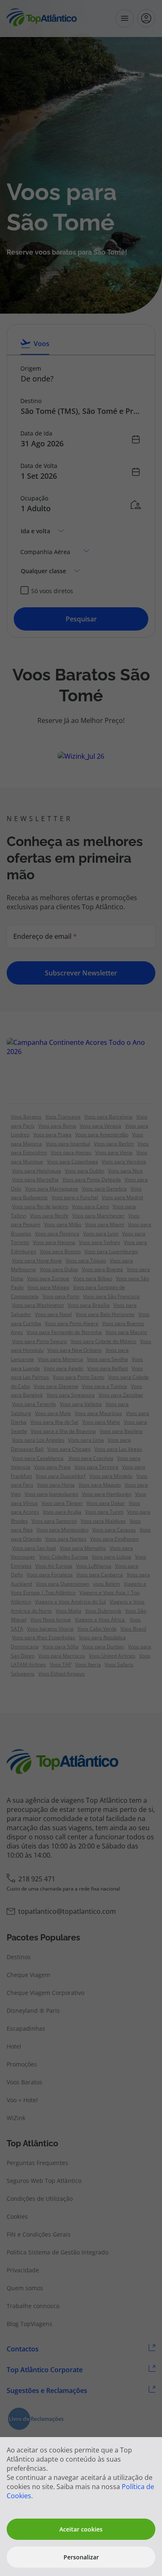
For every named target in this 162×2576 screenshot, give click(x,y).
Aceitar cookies (81, 2529)
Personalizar (81, 2557)
